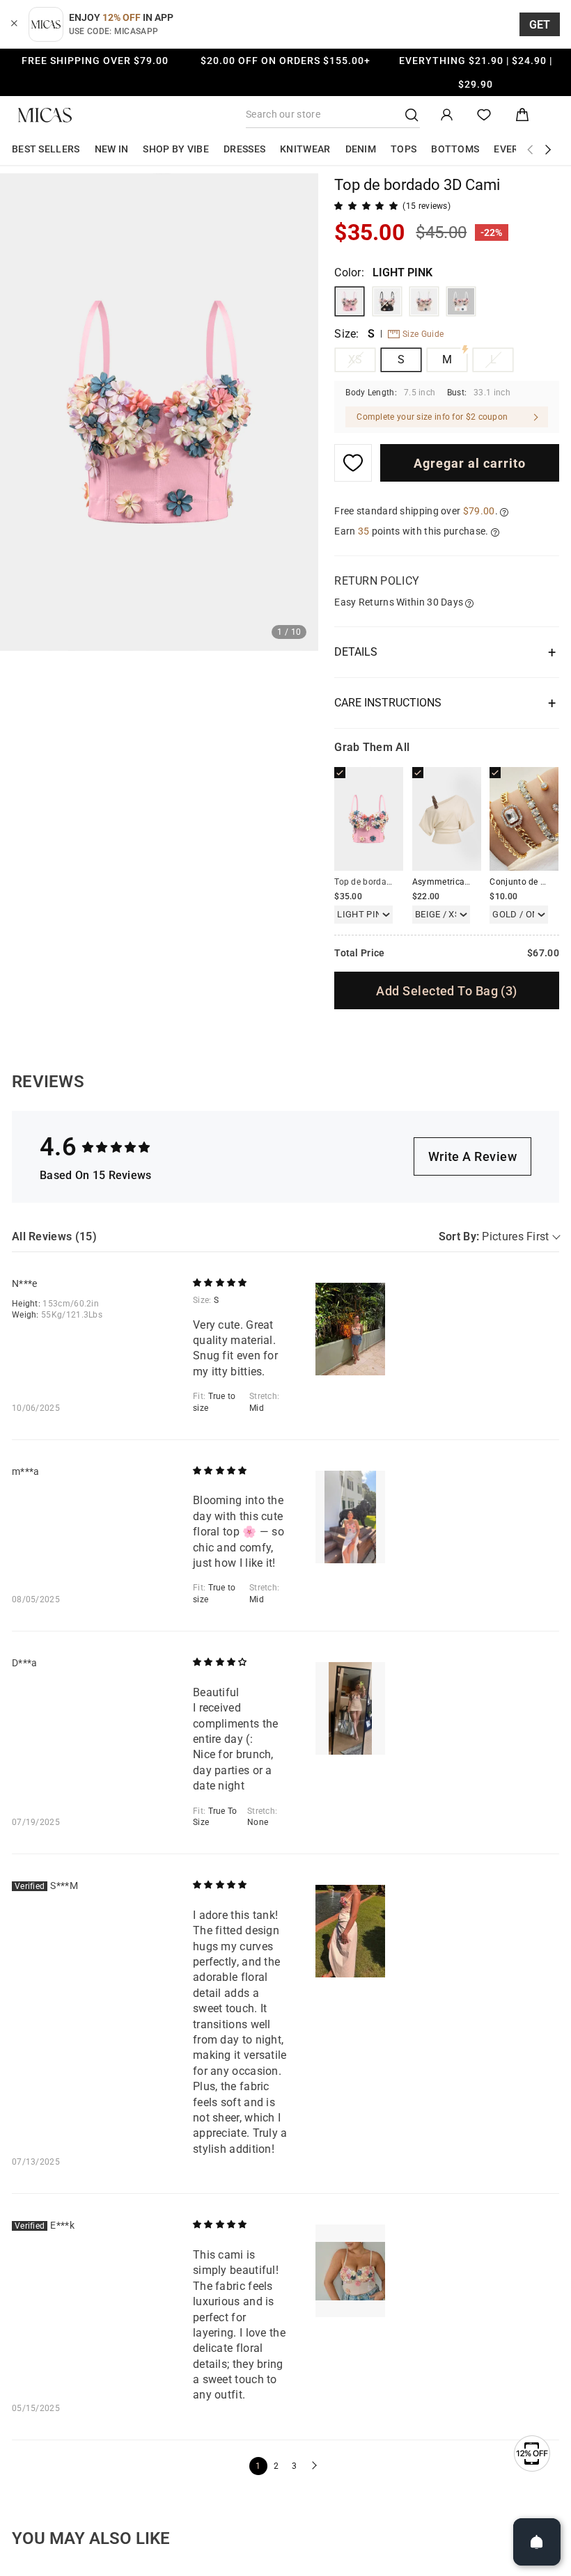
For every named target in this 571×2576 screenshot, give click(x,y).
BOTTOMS (455, 149)
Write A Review (472, 1156)
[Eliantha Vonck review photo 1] (350, 2271)
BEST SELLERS (46, 149)
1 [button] (258, 2466)
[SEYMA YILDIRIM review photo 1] (350, 1931)
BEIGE (424, 301)
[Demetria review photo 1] (350, 1708)
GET (540, 25)
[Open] (537, 2542)
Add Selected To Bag (446, 991)
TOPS (404, 149)
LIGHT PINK (350, 301)
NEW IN (112, 149)
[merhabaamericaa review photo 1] (350, 1517)
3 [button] (294, 2466)
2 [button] (276, 2466)
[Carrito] (522, 115)
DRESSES (244, 149)
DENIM (361, 149)
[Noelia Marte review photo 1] (350, 1329)
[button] (313, 2466)
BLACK (387, 301)
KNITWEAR (305, 149)
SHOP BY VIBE (176, 149)
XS (355, 359)
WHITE (461, 301)
